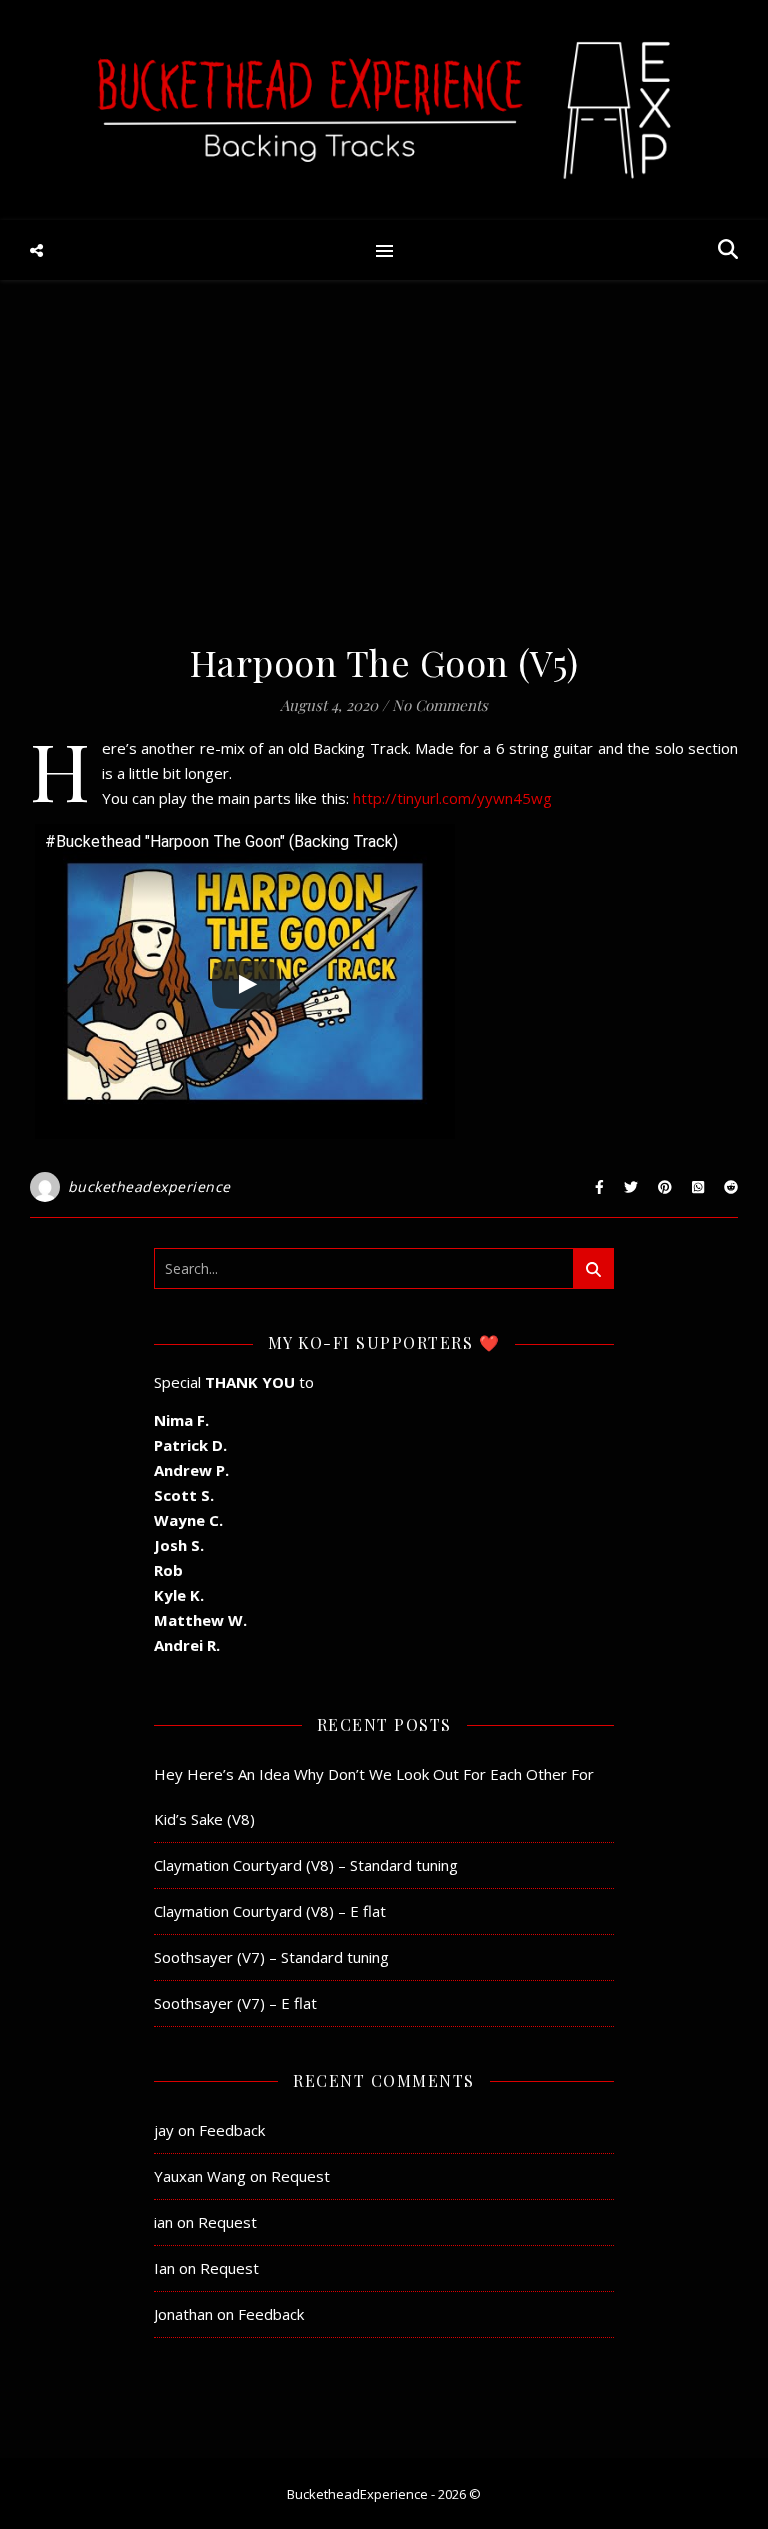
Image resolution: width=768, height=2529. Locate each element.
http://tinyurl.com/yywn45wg (452, 798)
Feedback (232, 2130)
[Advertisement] (384, 470)
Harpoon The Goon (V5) (384, 662)
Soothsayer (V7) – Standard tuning (271, 1957)
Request (300, 2176)
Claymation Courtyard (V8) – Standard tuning (306, 1865)
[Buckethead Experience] (384, 110)
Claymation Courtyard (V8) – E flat (270, 1911)
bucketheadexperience (149, 1186)
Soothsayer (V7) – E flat (235, 2003)
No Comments (440, 705)
